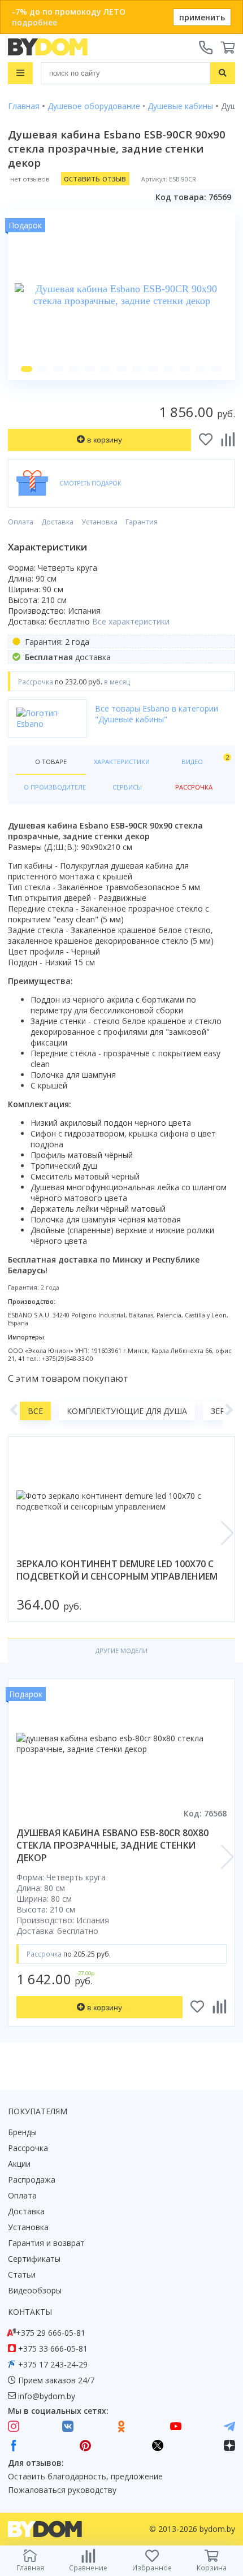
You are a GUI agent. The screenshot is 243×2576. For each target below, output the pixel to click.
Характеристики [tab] (122, 762)
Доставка (57, 522)
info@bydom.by (47, 2396)
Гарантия (142, 522)
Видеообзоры (35, 2290)
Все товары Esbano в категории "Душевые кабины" (157, 714)
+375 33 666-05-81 (53, 2349)
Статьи (22, 2274)
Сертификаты (34, 2259)
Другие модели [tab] (121, 1651)
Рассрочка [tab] (194, 787)
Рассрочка (28, 2148)
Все (35, 1411)
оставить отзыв (95, 178)
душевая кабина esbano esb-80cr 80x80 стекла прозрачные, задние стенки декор (112, 1845)
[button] (27, 369)
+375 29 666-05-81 (51, 2333)
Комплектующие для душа (127, 1411)
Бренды (22, 2132)
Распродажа (32, 2180)
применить (202, 17)
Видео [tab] (204, 759)
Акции (19, 2164)
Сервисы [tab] (127, 787)
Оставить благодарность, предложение (85, 2476)
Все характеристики (131, 621)
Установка (99, 522)
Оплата (21, 522)
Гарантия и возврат (46, 2243)
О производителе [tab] (55, 787)
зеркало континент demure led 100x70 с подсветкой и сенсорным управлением (117, 1570)
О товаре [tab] (51, 762)
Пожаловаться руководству (62, 2490)
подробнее (34, 22)
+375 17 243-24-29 (53, 2364)
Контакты (30, 2312)
